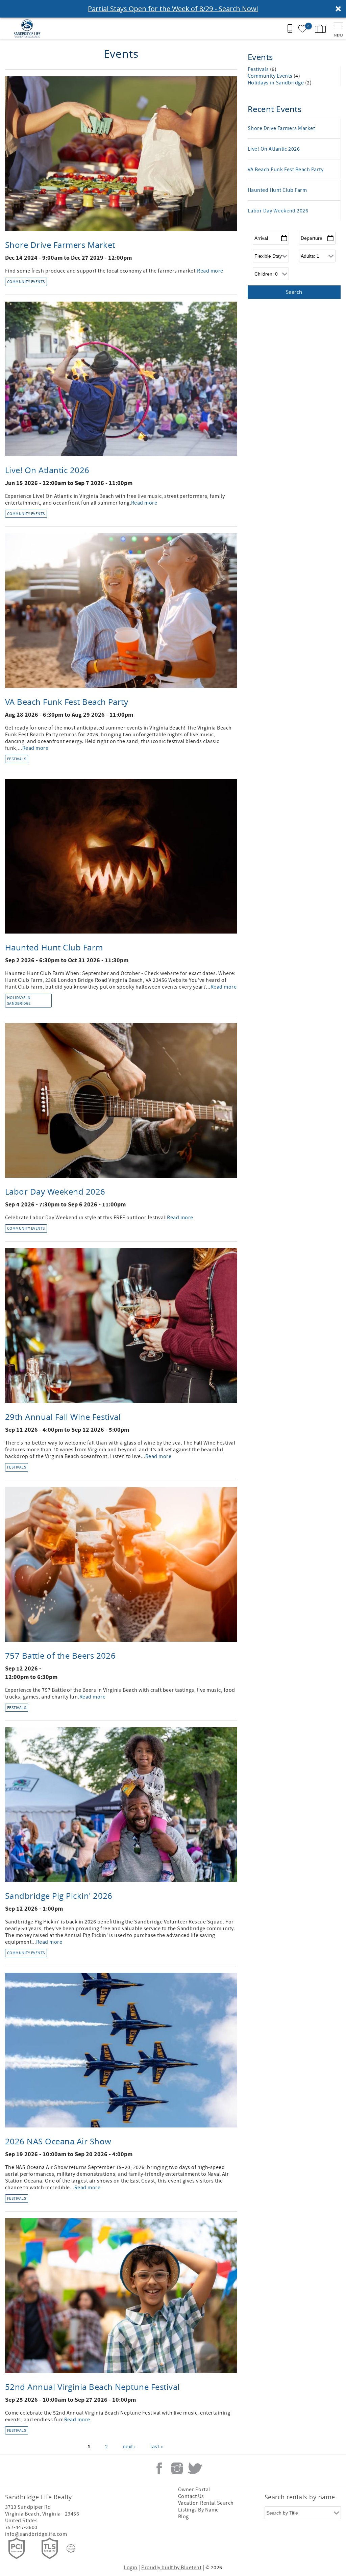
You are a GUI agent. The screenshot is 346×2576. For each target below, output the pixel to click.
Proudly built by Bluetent (171, 2568)
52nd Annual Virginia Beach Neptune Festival (92, 2387)
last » (157, 2447)
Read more (210, 271)
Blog (183, 2517)
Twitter (195, 2468)
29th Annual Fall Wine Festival (63, 1417)
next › (129, 2447)
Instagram (177, 2468)
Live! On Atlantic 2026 (47, 470)
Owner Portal (194, 2490)
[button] (173, 9)
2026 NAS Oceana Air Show (58, 2141)
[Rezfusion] (71, 2548)
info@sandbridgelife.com (36, 2534)
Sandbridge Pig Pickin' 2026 (59, 1896)
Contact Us (191, 2496)
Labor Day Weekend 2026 (55, 1192)
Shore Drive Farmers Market (60, 245)
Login (130, 2568)
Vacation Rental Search (206, 2503)
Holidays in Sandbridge (19, 1001)
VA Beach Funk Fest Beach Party (67, 702)
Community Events (26, 282)
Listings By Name (199, 2510)
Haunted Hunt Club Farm (54, 947)
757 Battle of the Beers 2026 (60, 1656)
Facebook (159, 2468)
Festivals (17, 759)
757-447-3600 (21, 2527)
